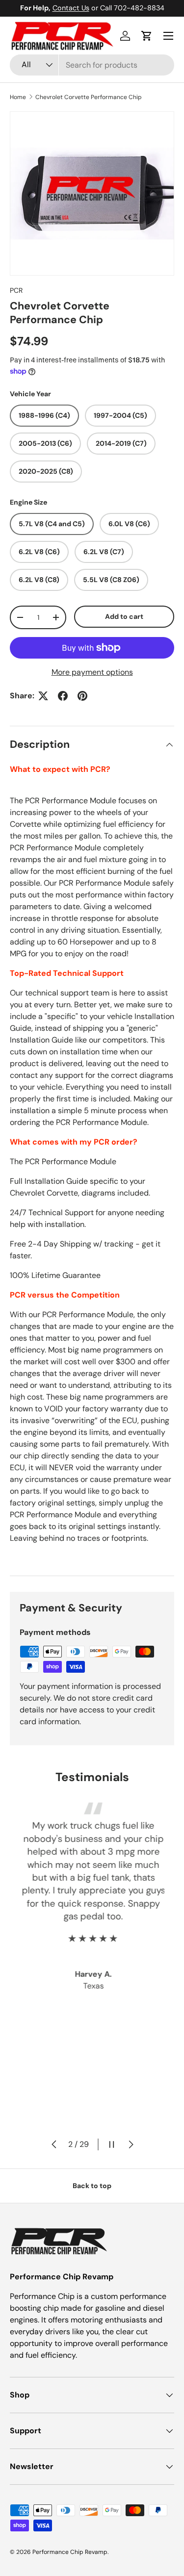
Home (18, 97)
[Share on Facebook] (63, 696)
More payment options (92, 672)
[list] (92, 193)
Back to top (92, 2186)
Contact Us (71, 8)
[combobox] (92, 65)
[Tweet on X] (43, 696)
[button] (147, 36)
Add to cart (124, 616)
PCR (16, 290)
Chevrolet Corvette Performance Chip (89, 97)
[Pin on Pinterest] (82, 696)
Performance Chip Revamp (70, 2552)
